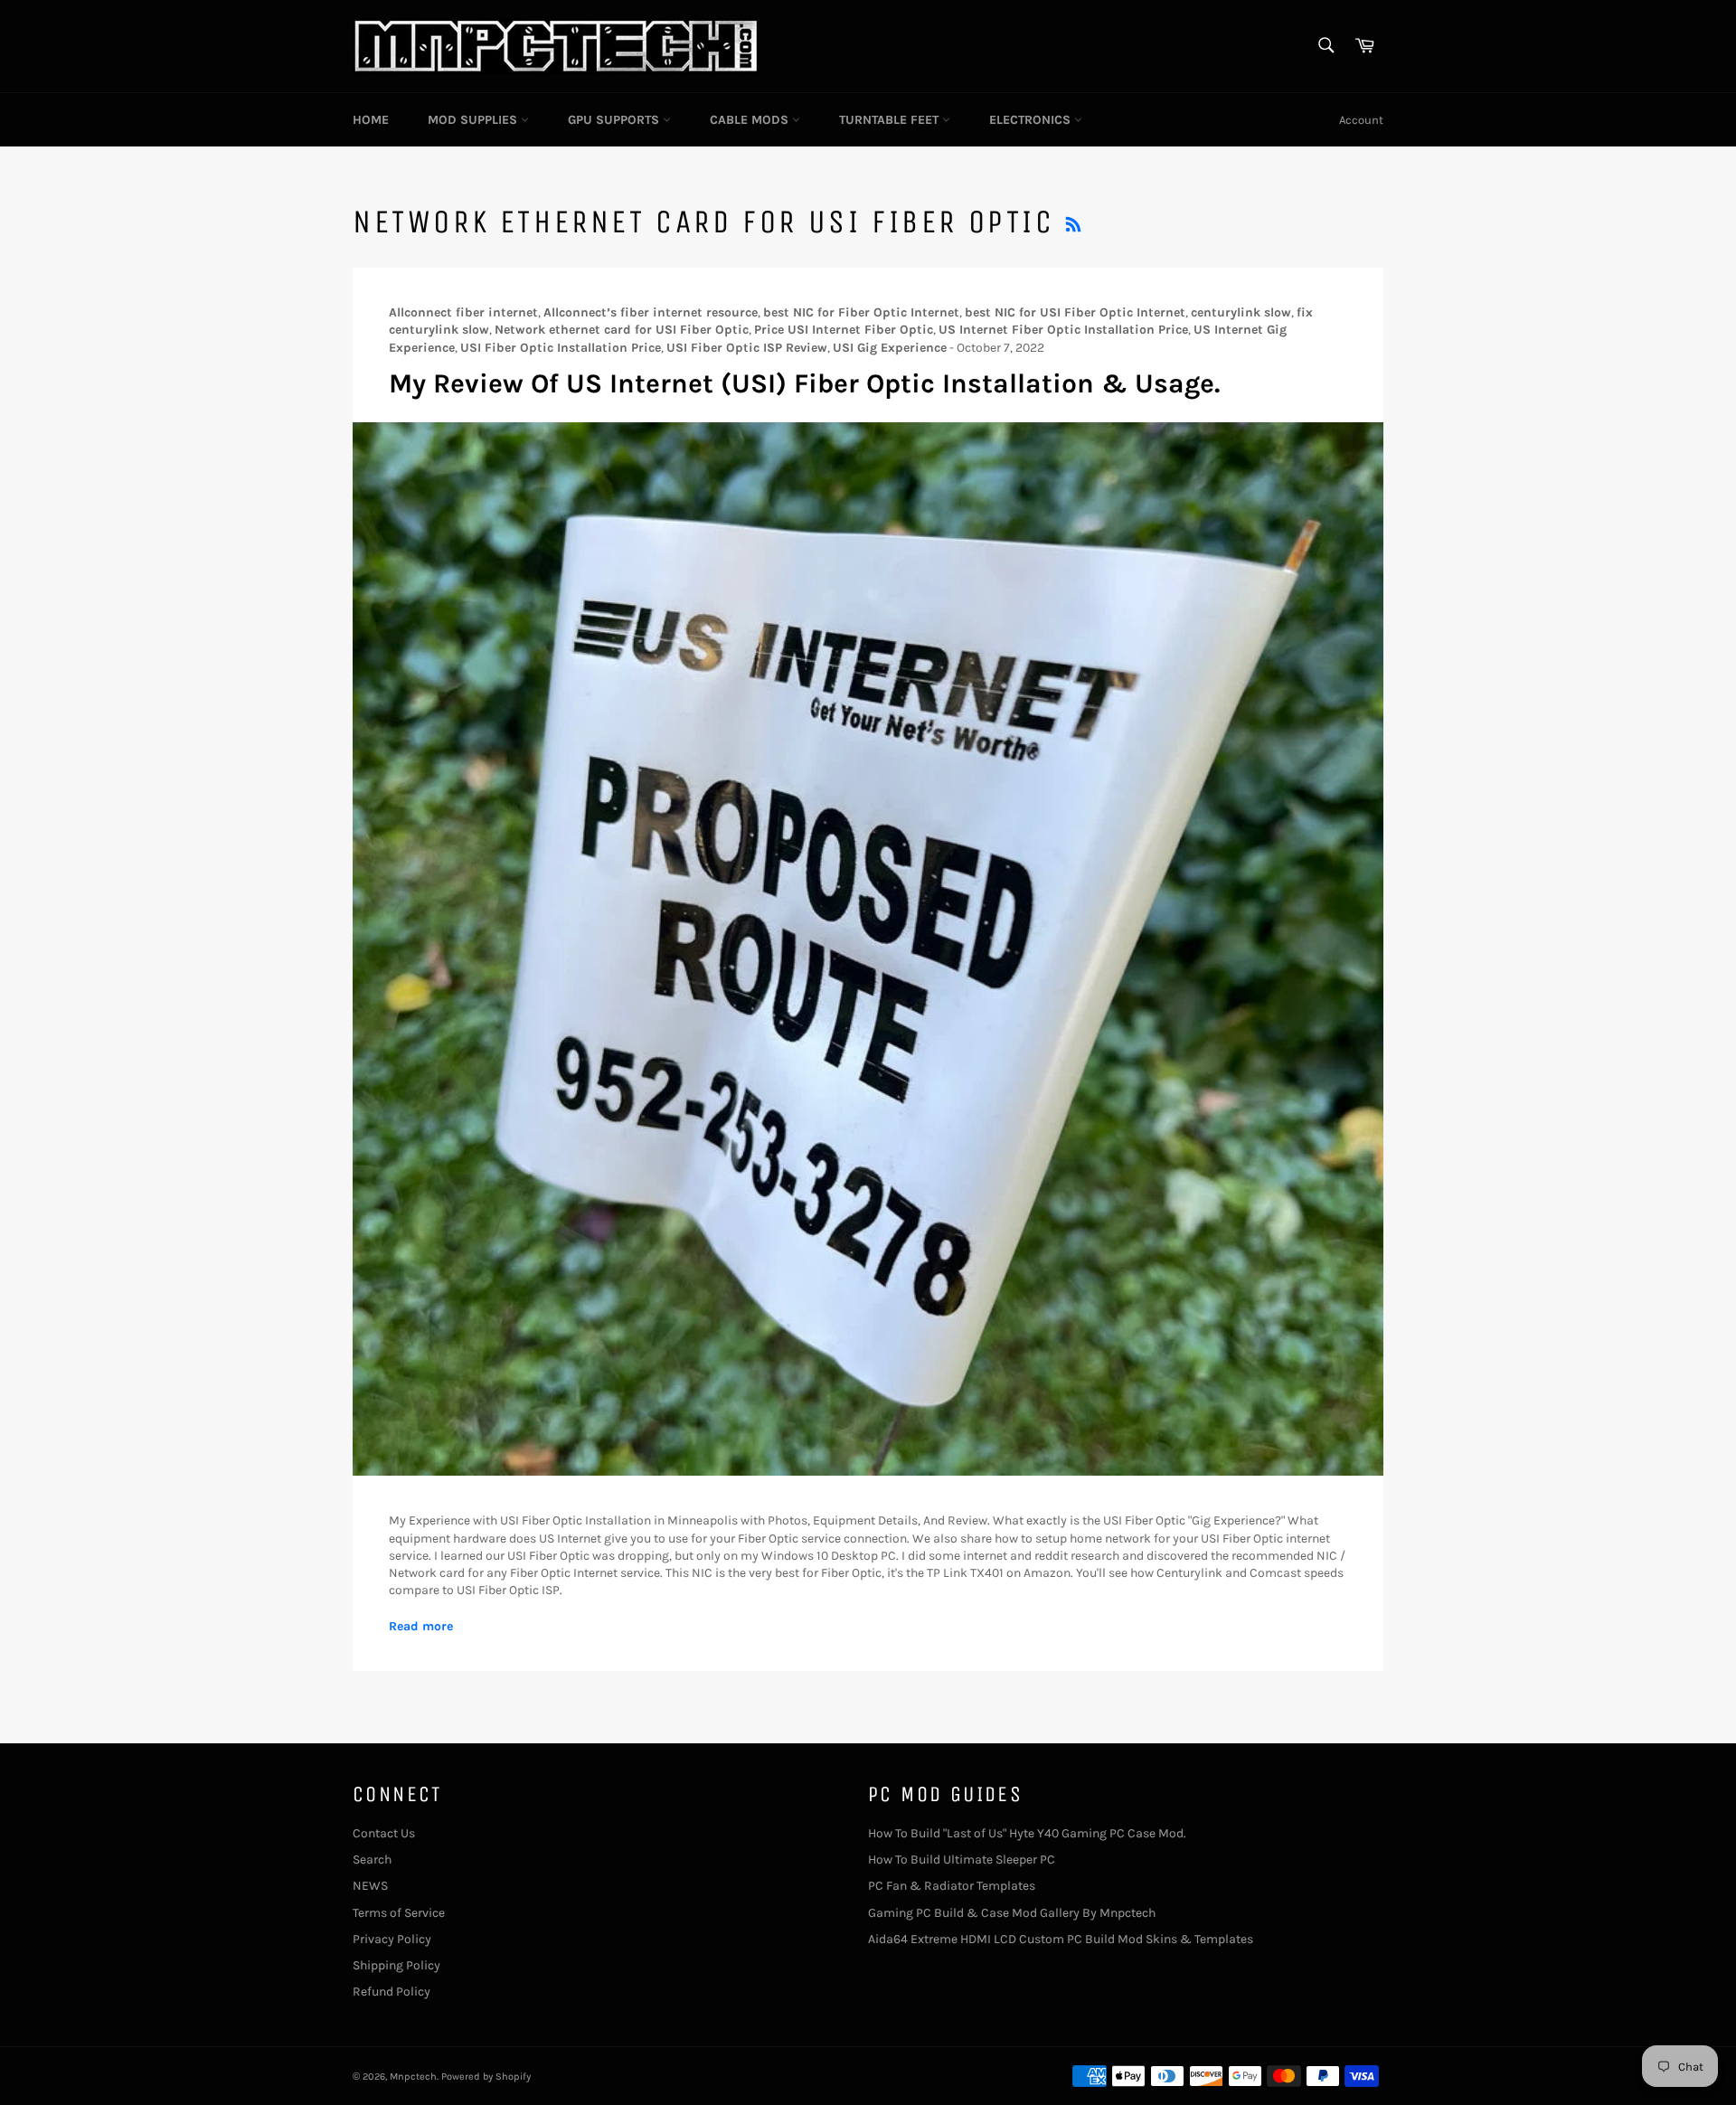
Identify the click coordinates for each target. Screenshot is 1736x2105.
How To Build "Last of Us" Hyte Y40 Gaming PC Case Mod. (1027, 1833)
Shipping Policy (396, 1965)
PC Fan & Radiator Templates (952, 1886)
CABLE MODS (751, 120)
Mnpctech (413, 2077)
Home (371, 120)
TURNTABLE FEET (891, 120)
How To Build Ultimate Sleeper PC (962, 1860)
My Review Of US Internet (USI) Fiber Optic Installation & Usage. (804, 383)
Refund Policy (392, 1992)
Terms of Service (399, 1913)
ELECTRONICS (1032, 120)
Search (372, 1860)
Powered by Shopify (486, 2077)
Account (1361, 120)
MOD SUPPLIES (474, 120)
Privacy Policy (392, 1939)
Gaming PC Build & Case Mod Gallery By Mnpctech (1012, 1913)
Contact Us (384, 1833)
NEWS (370, 1886)
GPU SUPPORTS (615, 120)
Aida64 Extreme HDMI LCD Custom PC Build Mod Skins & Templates (1061, 1939)
